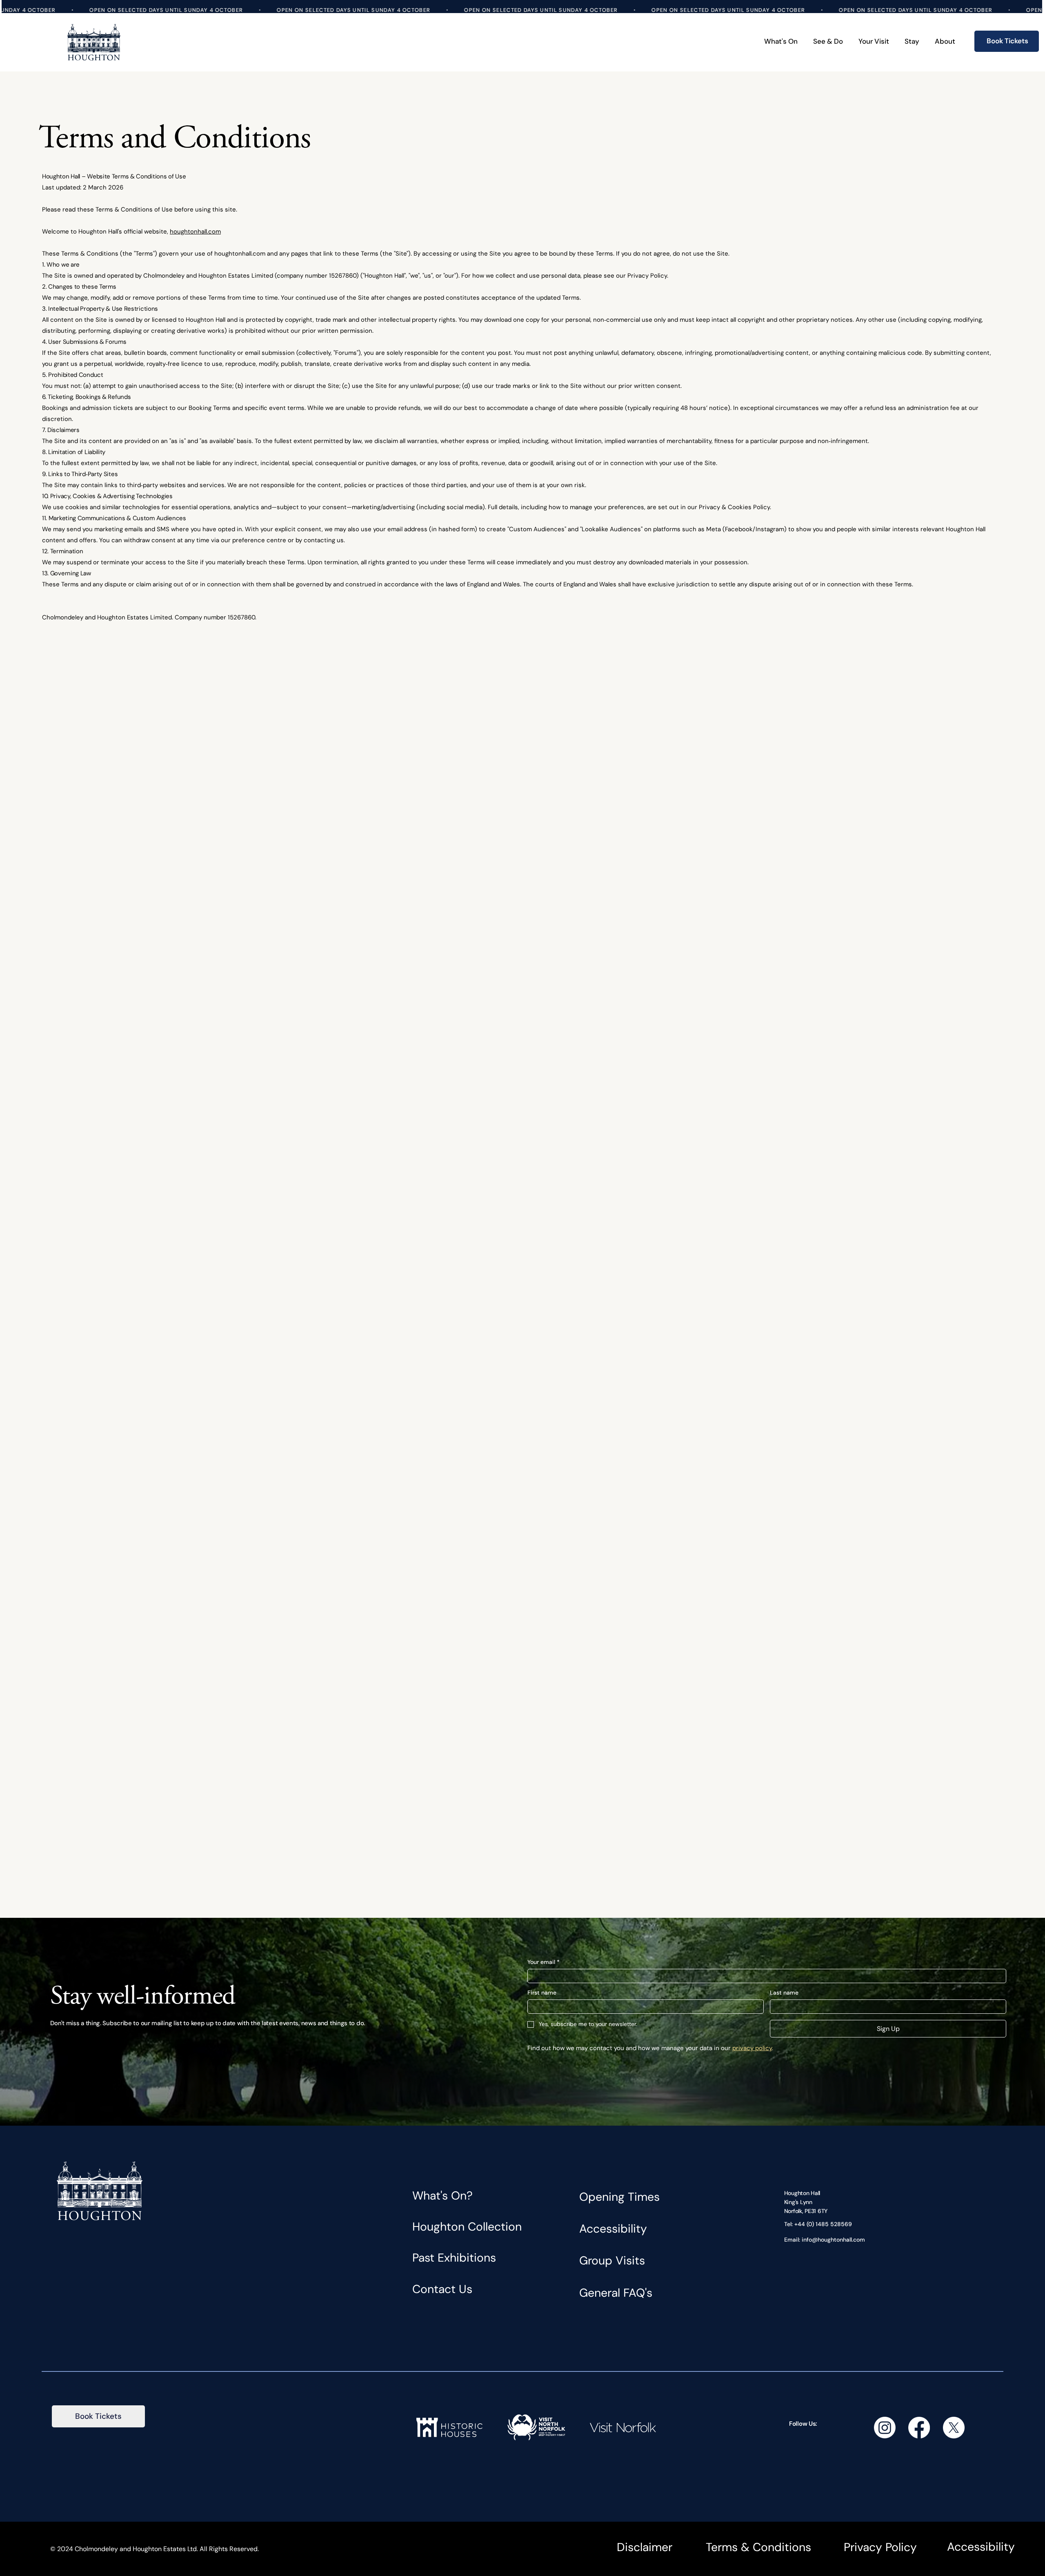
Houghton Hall (802, 2193)
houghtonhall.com (195, 232)
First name (542, 1993)
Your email (544, 1962)
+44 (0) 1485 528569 (823, 2224)
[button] (828, 42)
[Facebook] (919, 2428)
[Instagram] (885, 2428)
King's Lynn (798, 2202)
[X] (954, 2428)
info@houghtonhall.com (833, 2240)
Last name (784, 1993)
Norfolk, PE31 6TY (806, 2211)
